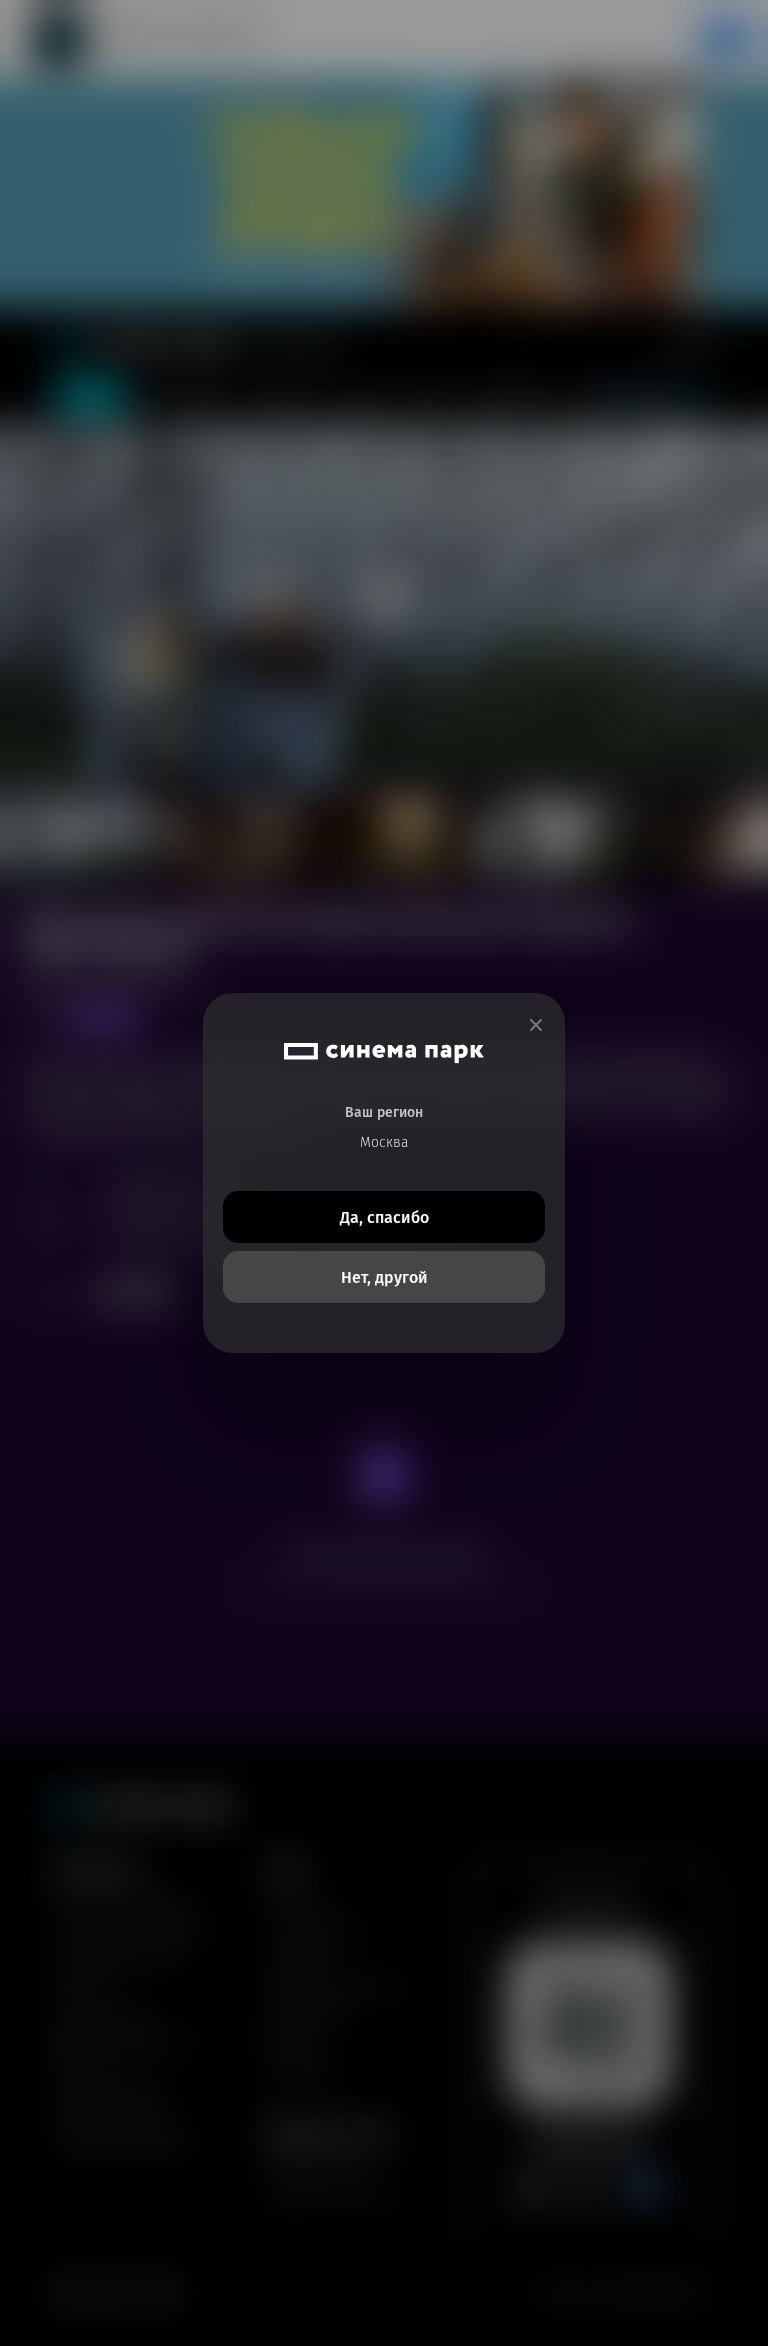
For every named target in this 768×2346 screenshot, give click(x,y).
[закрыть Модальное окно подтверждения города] (536, 1025)
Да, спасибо (384, 1217)
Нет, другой (384, 1277)
